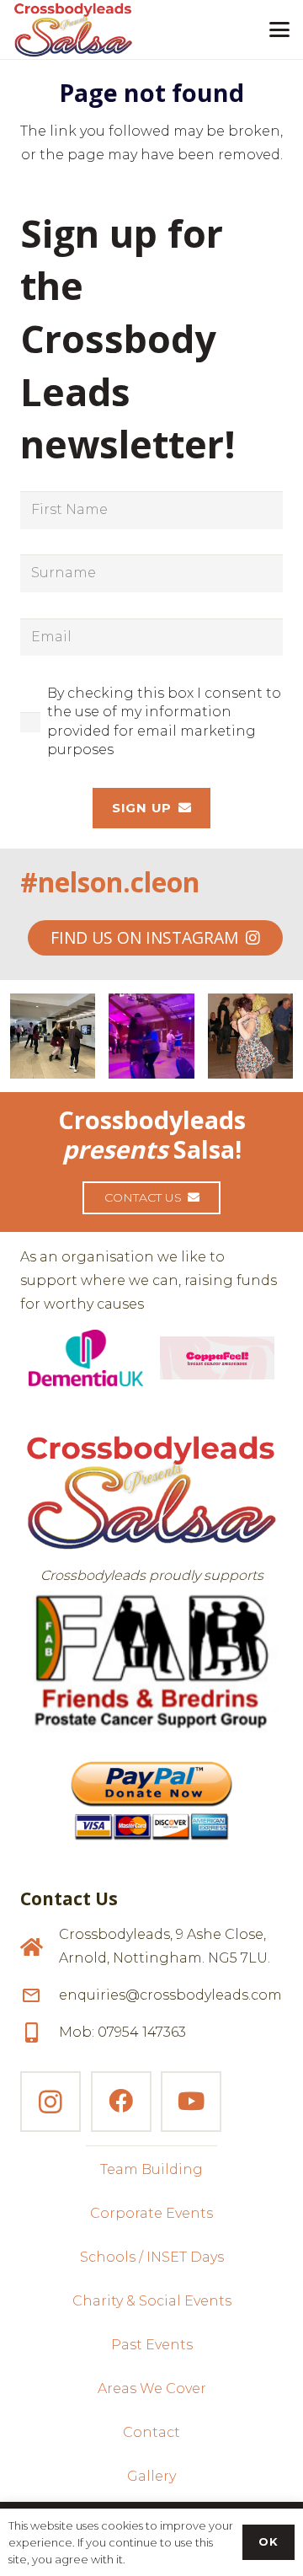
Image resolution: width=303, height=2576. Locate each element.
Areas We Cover (152, 2389)
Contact (151, 2432)
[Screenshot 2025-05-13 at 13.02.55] (151, 1662)
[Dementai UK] (86, 1358)
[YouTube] (191, 2102)
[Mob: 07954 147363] (40, 2032)
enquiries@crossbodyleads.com (170, 1995)
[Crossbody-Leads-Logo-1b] (73, 29)
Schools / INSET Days (152, 2257)
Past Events (152, 2345)
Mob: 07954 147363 (122, 2032)
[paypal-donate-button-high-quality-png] (151, 1793)
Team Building (151, 2169)
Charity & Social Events (152, 2301)
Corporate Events (151, 2213)
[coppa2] (218, 1358)
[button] (279, 29)
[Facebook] (121, 2102)
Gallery (151, 2476)
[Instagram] (50, 2102)
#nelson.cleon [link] (110, 882)
